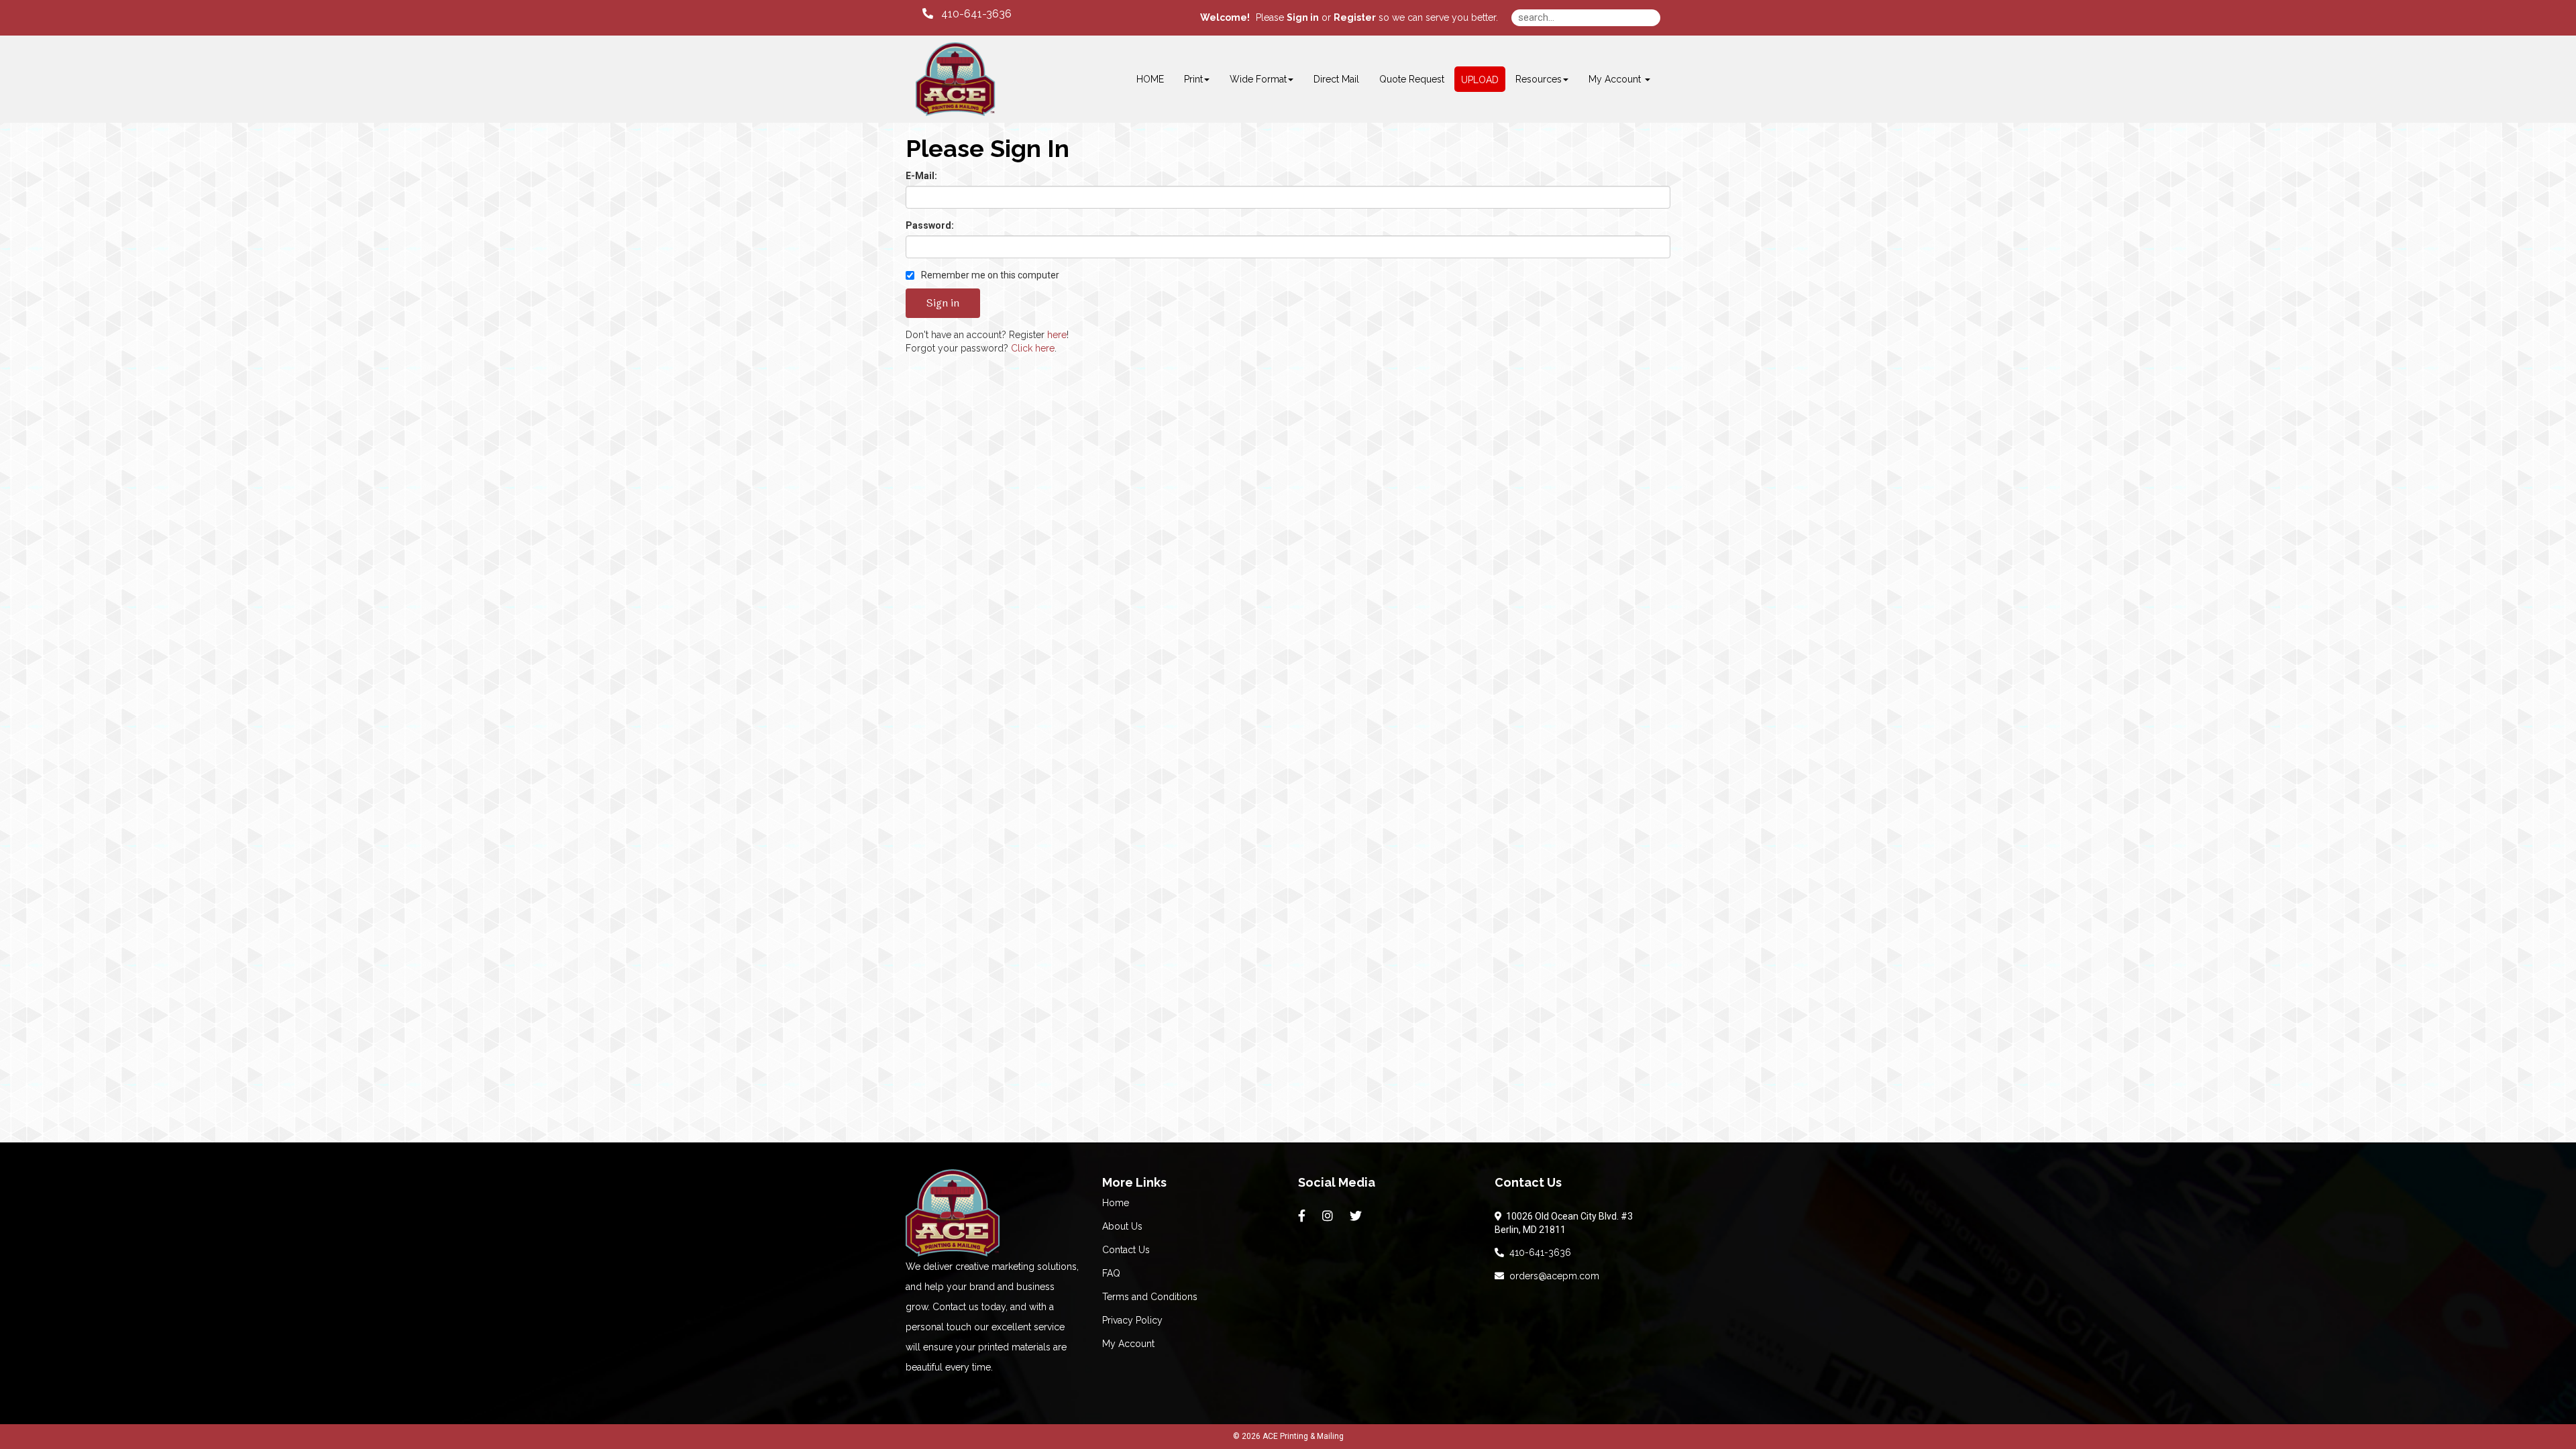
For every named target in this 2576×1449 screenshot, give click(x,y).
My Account (1128, 1344)
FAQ (1111, 1273)
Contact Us (1126, 1250)
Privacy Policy (1132, 1320)
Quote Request (1412, 79)
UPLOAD (1480, 80)
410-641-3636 (1538, 1252)
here (1057, 335)
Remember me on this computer (989, 275)
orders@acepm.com (1552, 1276)
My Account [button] (1616, 79)
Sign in (1303, 17)
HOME (1150, 79)
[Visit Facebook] (1303, 1216)
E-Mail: (921, 176)
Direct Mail (1336, 79)
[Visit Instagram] (1329, 1216)
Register (1355, 17)
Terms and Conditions (1150, 1297)
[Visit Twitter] (1357, 1216)
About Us (1122, 1226)
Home (1116, 1203)
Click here (1033, 348)
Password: (930, 225)
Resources (1539, 79)
